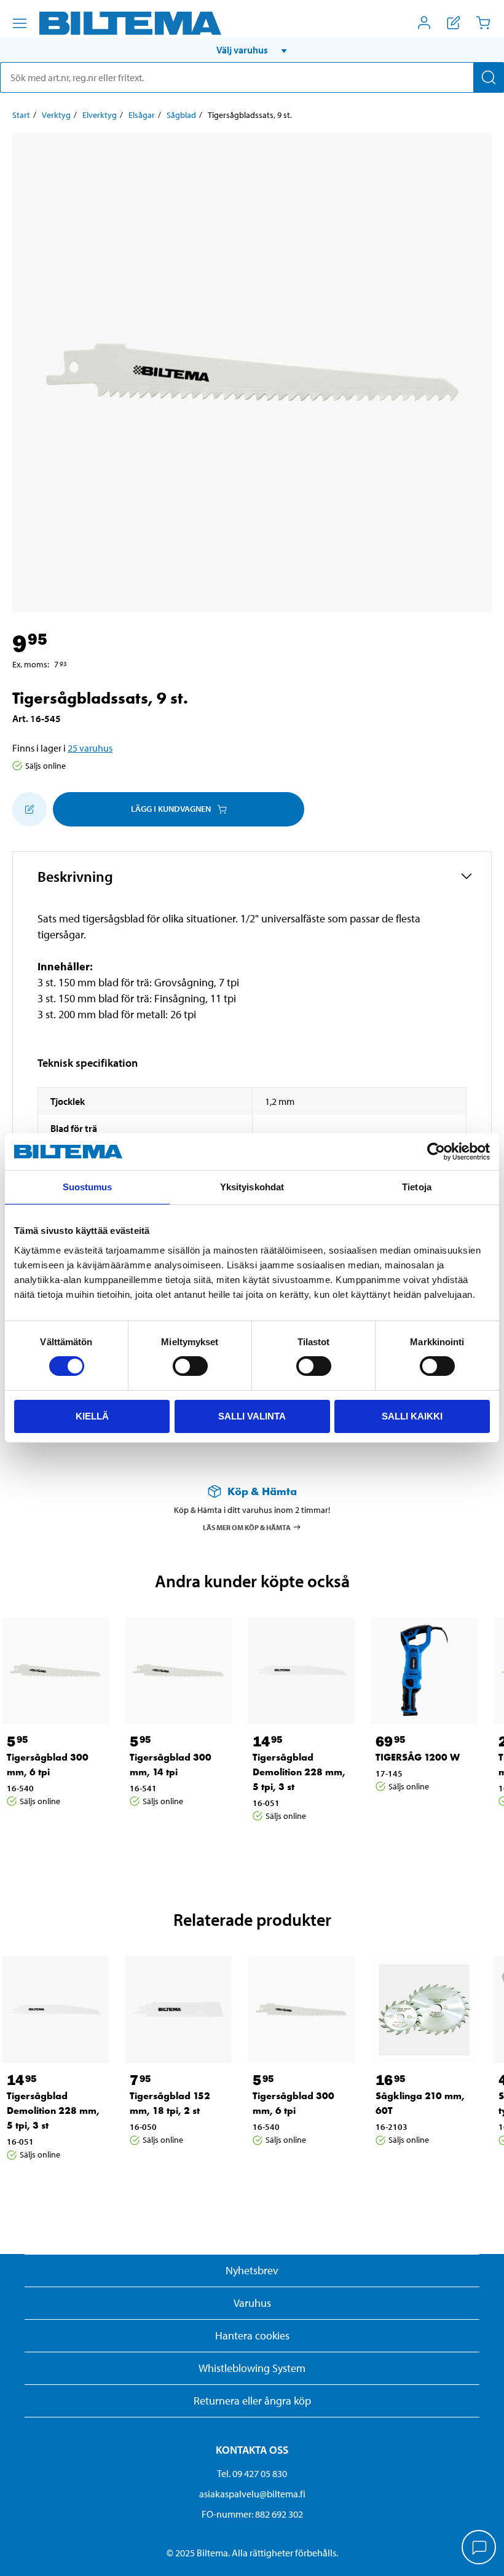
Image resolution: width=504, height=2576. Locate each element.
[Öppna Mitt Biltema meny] (424, 23)
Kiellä (92, 1416)
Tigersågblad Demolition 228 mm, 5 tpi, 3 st (299, 1772)
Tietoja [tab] (417, 1187)
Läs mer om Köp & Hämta (247, 1527)
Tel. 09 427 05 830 (252, 2473)
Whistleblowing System (252, 2368)
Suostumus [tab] (88, 1187)
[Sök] (489, 77)
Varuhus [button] (252, 2303)
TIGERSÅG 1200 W (418, 1757)
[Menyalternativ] (20, 23)
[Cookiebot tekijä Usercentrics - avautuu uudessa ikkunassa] (436, 1152)
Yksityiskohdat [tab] (252, 1187)
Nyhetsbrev (252, 2270)
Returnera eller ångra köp (252, 2401)
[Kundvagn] (483, 23)
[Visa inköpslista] (454, 23)
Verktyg (56, 115)
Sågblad (181, 115)
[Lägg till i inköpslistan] (30, 809)
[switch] (190, 1366)
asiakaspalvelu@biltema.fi (252, 2494)
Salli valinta (252, 1416)
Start (21, 115)
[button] (252, 50)
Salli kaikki (412, 1416)
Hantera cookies (252, 2335)
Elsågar (142, 115)
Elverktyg (100, 115)
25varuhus (90, 748)
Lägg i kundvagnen (171, 809)
